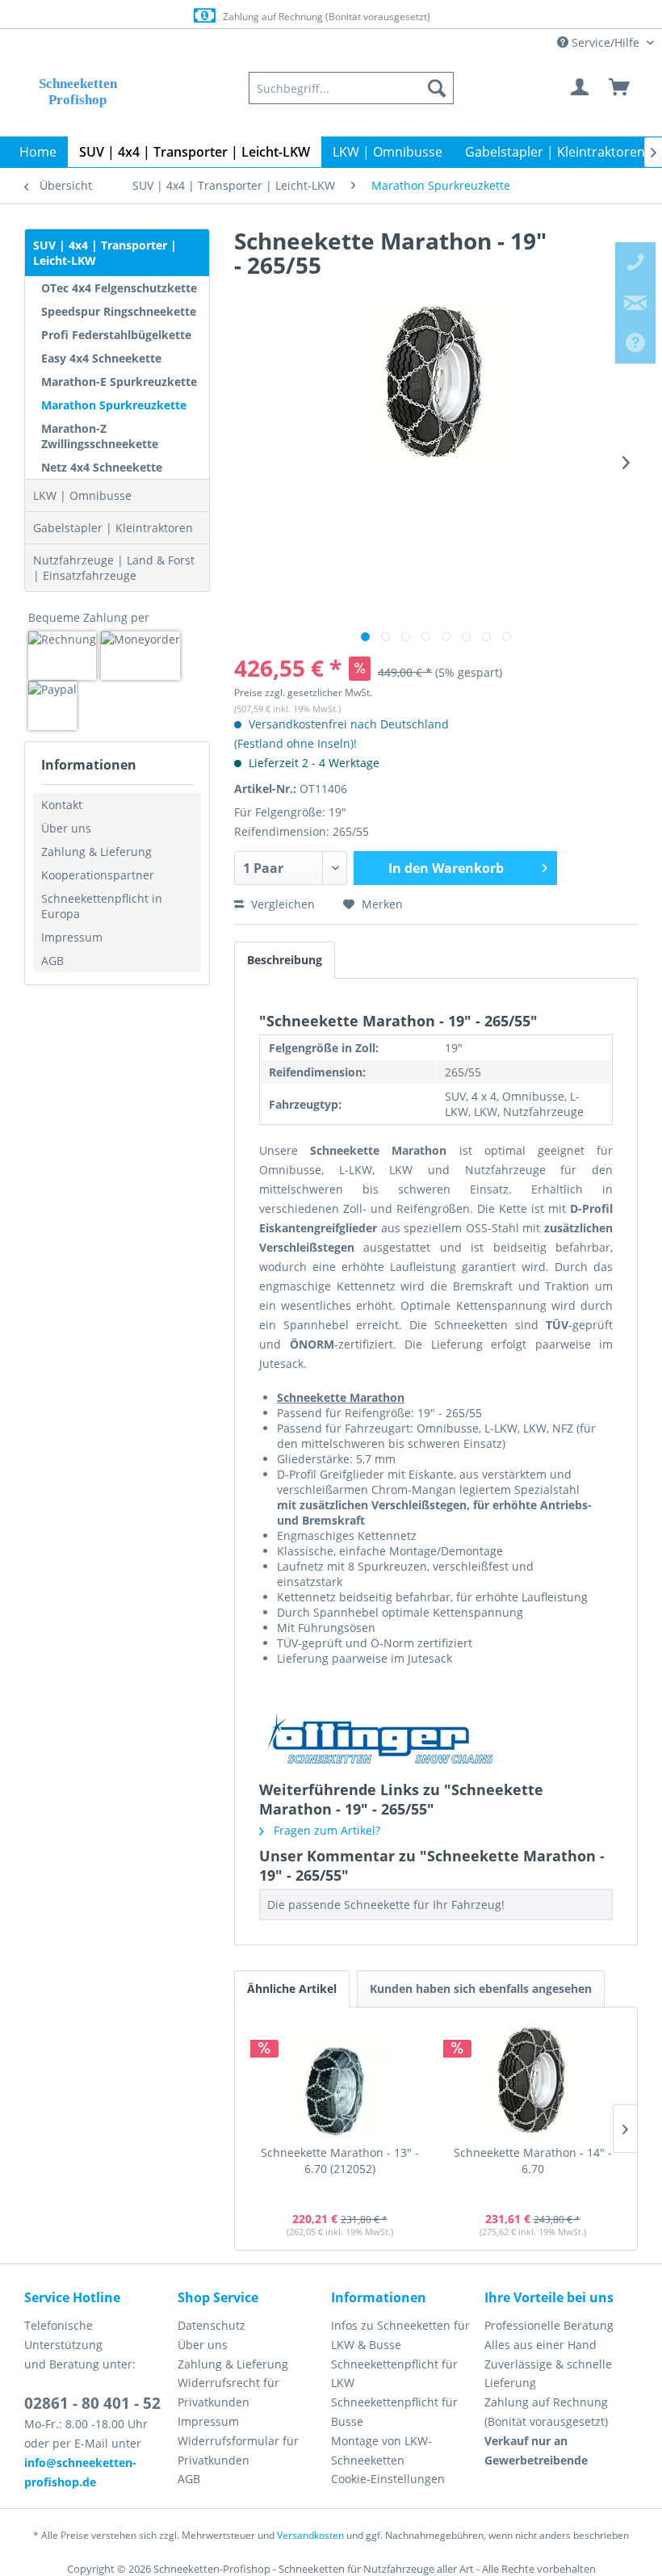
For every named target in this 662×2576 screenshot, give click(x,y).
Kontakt (62, 805)
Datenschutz (212, 2325)
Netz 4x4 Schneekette (102, 467)
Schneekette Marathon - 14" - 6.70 (533, 2161)
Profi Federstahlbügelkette (116, 335)
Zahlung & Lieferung (96, 852)
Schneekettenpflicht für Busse (394, 2412)
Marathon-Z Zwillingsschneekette (100, 436)
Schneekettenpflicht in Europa (102, 906)
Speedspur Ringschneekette (119, 311)
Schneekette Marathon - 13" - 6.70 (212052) (340, 2161)
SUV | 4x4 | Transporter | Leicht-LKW (105, 253)
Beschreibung (285, 960)
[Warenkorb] (620, 88)
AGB (52, 961)
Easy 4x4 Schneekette (101, 358)
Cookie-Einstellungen (388, 2479)
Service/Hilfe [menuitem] (605, 42)
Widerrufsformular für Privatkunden (238, 2450)
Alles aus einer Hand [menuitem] (540, 2345)
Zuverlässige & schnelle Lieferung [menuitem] (548, 2374)
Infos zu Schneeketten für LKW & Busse (400, 2335)
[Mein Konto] (580, 88)
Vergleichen (281, 904)
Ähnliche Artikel (292, 1989)
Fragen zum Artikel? (325, 1830)
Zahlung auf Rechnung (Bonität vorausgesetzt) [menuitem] (546, 2412)
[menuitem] (351, 88)
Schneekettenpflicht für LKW (394, 2374)
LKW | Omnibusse (82, 495)
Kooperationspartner (98, 875)
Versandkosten (310, 2535)
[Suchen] (437, 88)
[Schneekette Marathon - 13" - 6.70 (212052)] (339, 2080)
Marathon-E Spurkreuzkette (119, 382)
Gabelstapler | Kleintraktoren (113, 528)
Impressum (72, 937)
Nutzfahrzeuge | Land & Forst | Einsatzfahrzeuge (114, 568)
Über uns (66, 828)
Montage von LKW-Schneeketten (381, 2450)
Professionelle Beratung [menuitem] (549, 2325)
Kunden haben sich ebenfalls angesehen (481, 1989)
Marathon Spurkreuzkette (114, 405)
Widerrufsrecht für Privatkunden (228, 2392)
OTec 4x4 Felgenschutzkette (119, 288)
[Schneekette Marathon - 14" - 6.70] (532, 2080)
